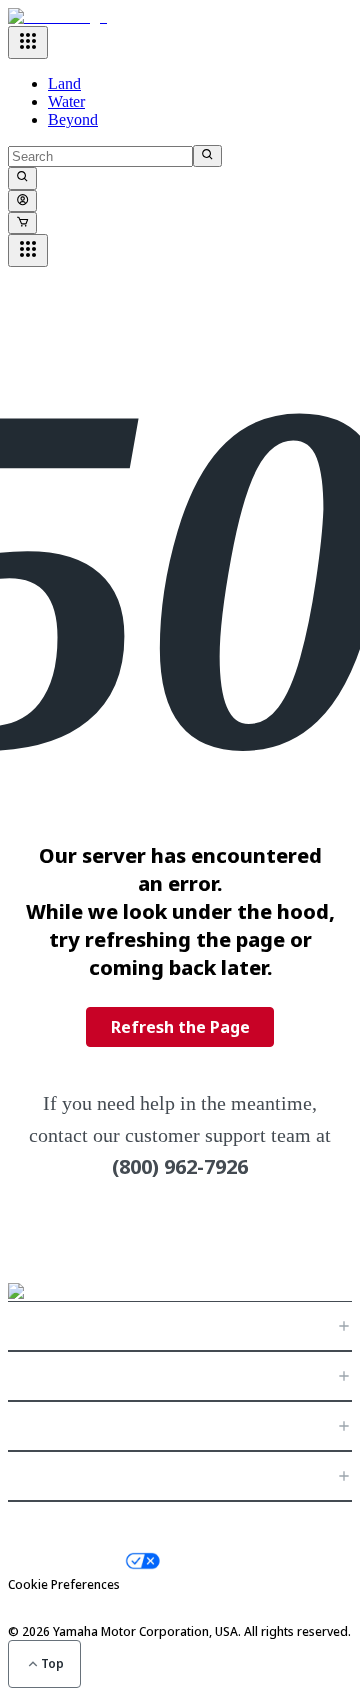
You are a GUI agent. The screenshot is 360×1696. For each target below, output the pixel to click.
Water (66, 101)
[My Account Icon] (22, 201)
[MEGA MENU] (28, 42)
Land (64, 83)
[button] (180, 1326)
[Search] (207, 156)
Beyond (73, 119)
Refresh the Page (180, 1027)
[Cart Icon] (22, 223)
